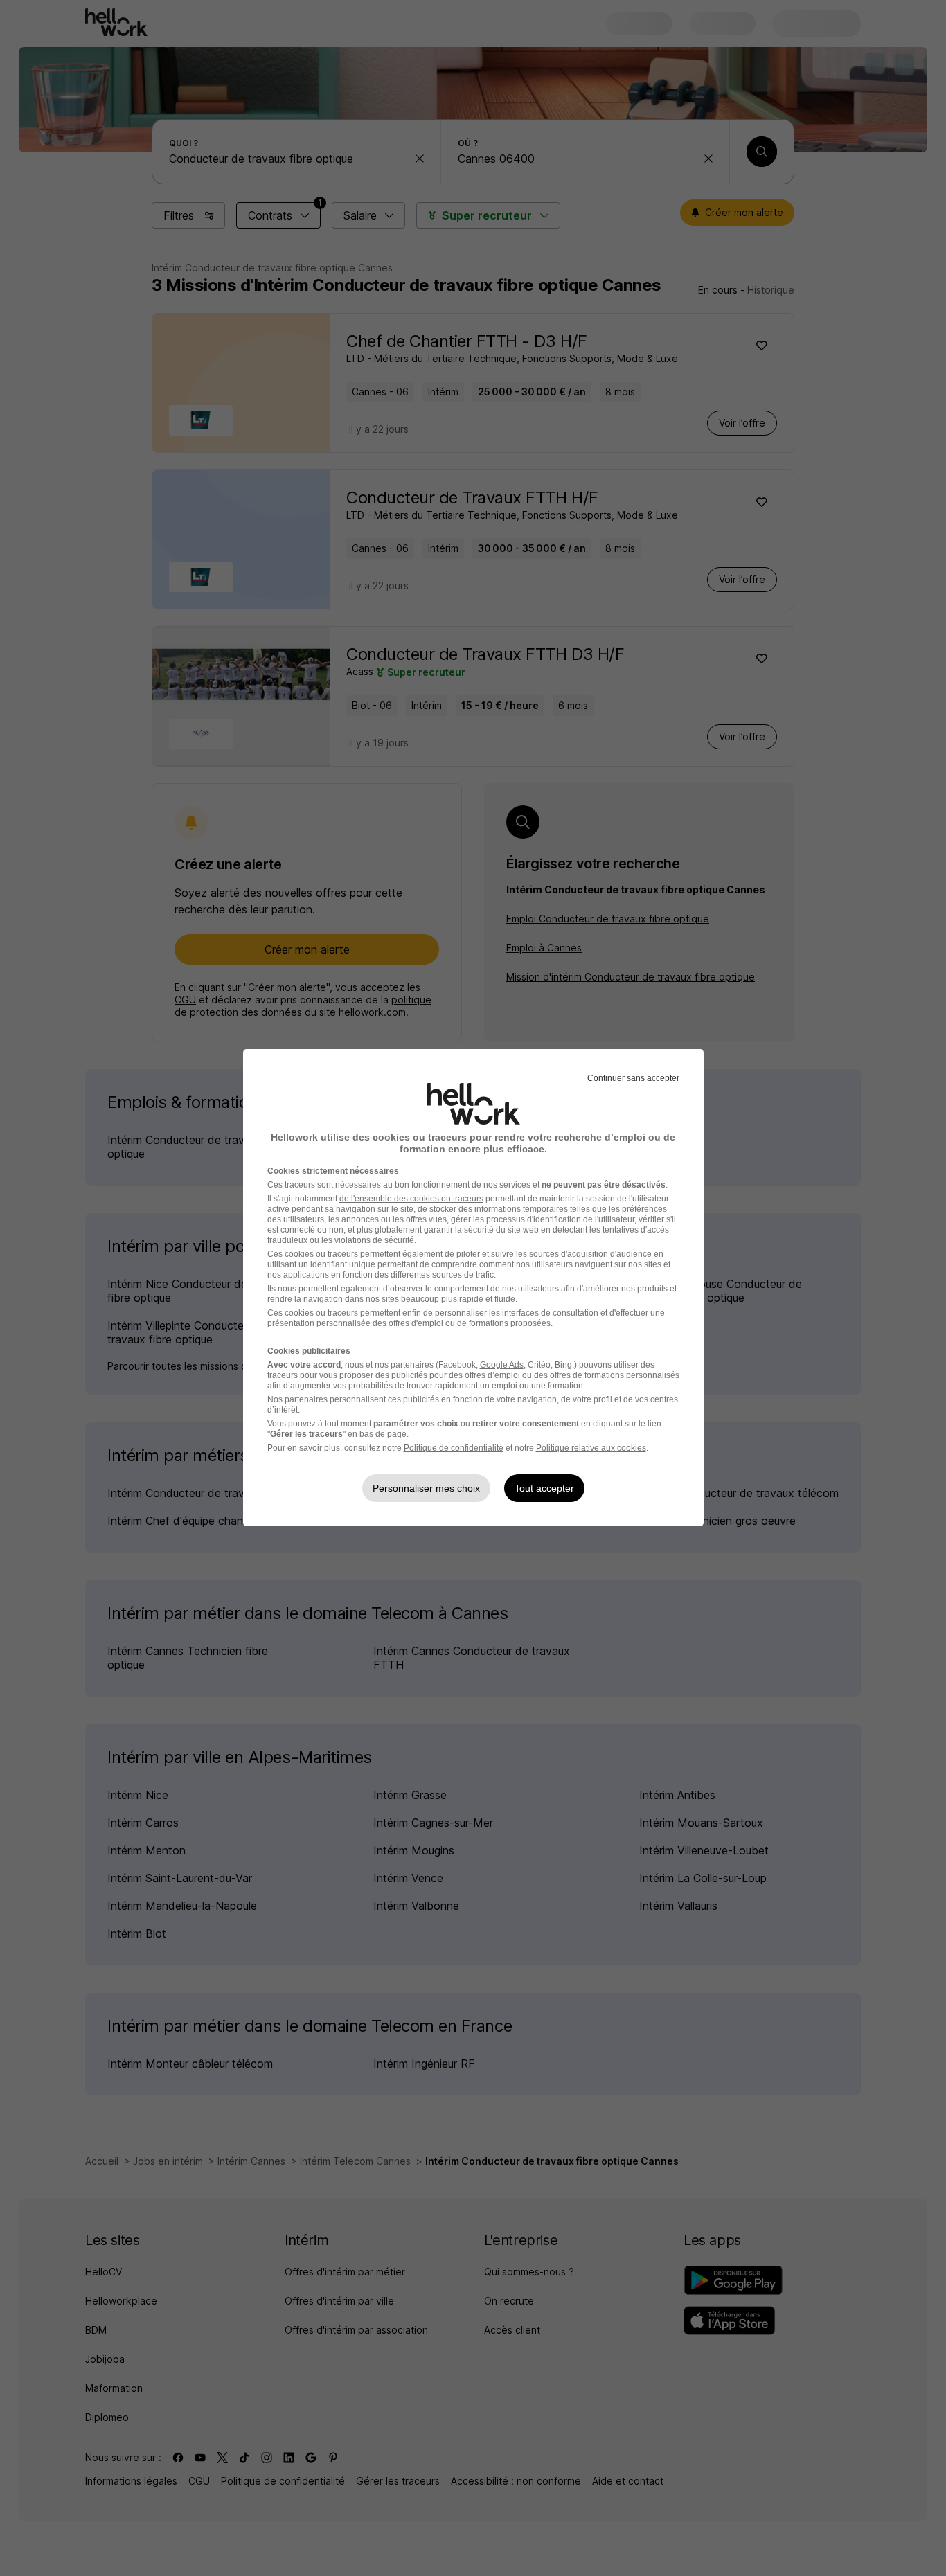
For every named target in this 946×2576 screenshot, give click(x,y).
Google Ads (502, 1365)
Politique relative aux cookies (591, 1448)
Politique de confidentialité (454, 1448)
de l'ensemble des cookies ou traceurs (411, 1199)
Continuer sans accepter (633, 1078)
